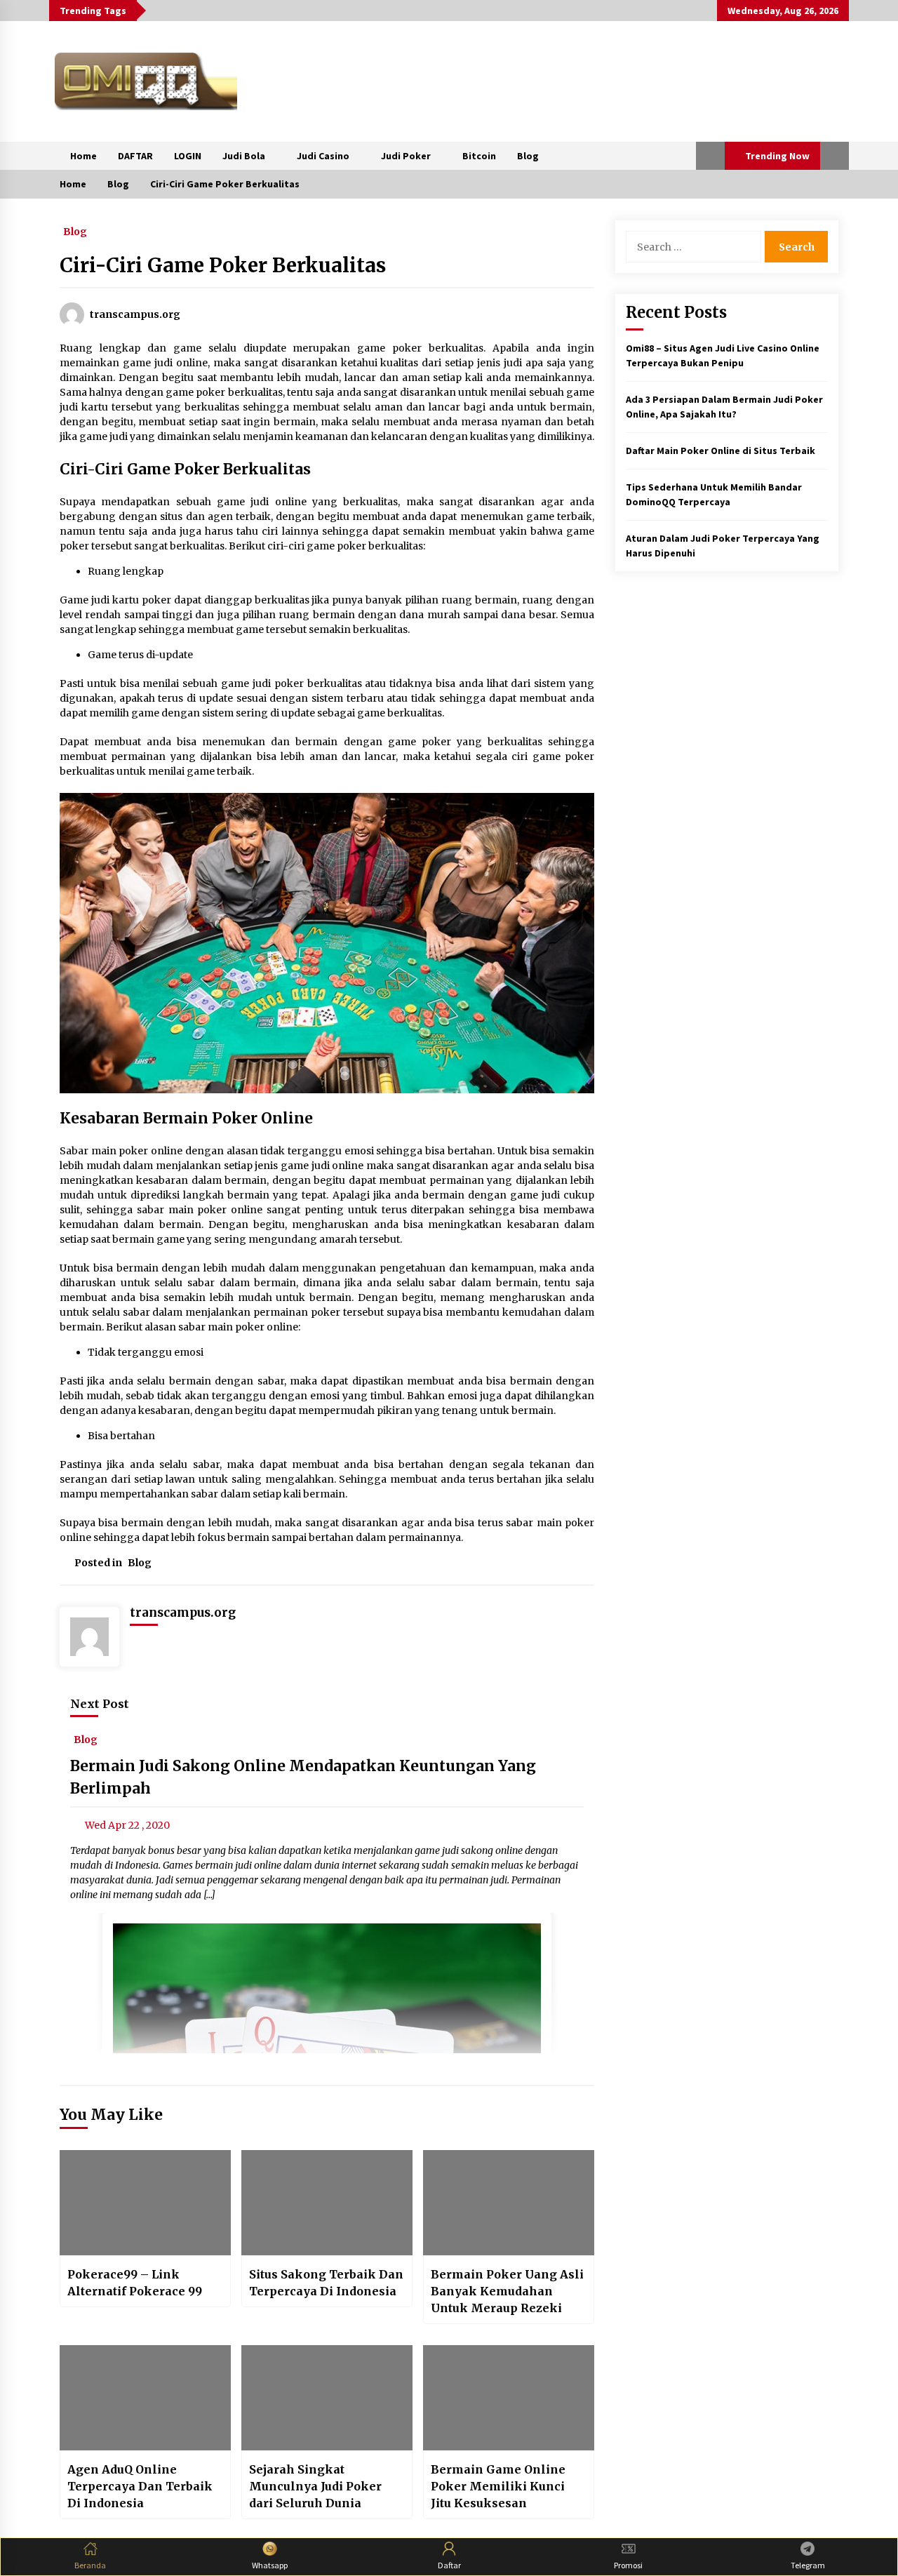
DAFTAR (135, 156)
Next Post (100, 1704)
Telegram (808, 2565)
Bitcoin (479, 156)
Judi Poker (406, 156)
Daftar (449, 2565)
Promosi (628, 2565)
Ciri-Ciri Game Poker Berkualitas (223, 265)
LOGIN (188, 156)
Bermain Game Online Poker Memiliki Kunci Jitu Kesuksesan (498, 2486)
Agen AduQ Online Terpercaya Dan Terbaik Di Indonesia (140, 2486)
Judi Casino (323, 156)
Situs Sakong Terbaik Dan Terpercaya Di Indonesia (326, 2283)
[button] (710, 156)
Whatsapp (270, 2565)
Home (83, 156)
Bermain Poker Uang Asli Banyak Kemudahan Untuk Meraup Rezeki (507, 2291)
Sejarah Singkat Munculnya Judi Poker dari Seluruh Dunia (315, 2486)
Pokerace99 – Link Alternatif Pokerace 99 (135, 2283)
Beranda (90, 2565)
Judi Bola (244, 156)
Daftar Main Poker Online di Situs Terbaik (721, 451)
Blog (528, 156)
